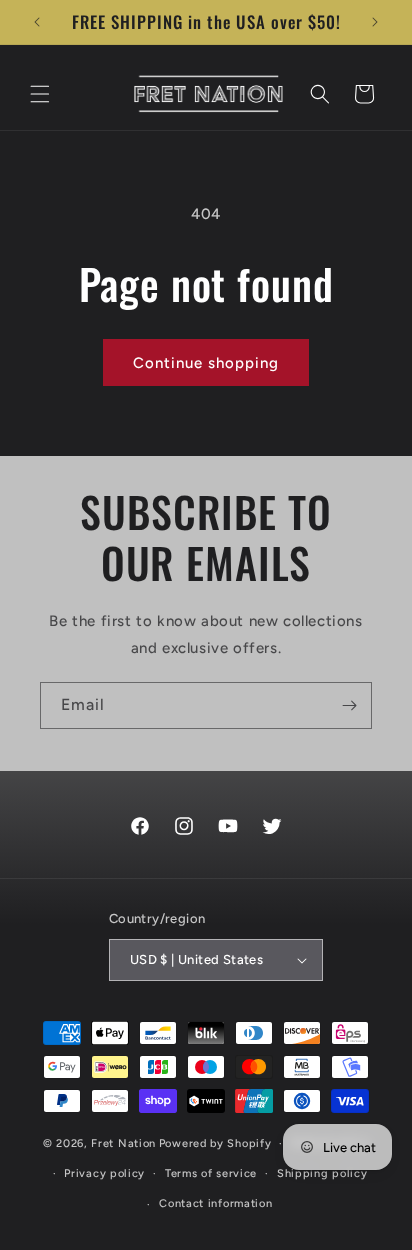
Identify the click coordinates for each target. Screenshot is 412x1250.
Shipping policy (322, 1173)
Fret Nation (123, 1143)
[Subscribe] (349, 705)
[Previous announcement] (37, 22)
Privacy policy (104, 1173)
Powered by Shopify (215, 1143)
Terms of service (211, 1173)
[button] (40, 94)
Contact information (215, 1203)
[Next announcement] (375, 22)
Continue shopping (206, 363)
